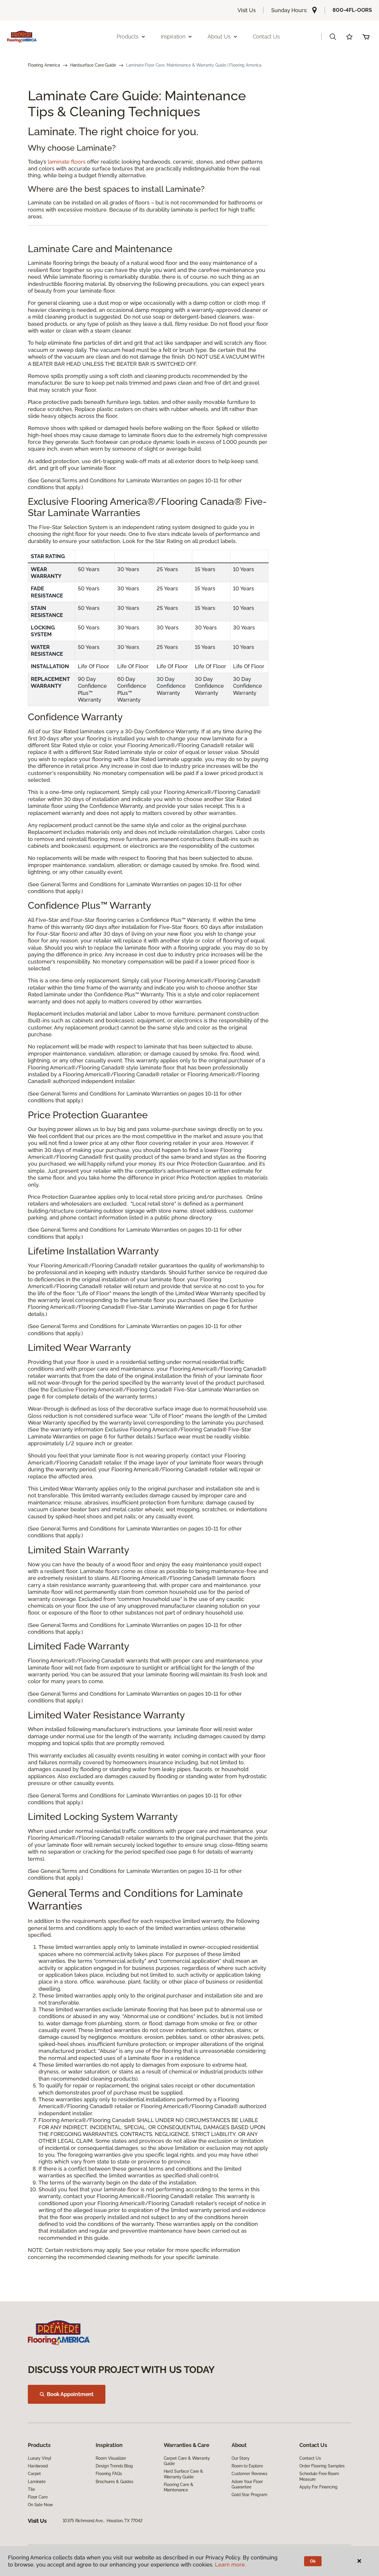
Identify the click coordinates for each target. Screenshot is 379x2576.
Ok (313, 2561)
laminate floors (67, 162)
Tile (31, 2489)
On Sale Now (40, 2505)
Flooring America (44, 65)
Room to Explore (247, 2466)
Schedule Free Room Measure (319, 2476)
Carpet (34, 2474)
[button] (333, 37)
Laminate (37, 2482)
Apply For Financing (318, 2487)
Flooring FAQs (109, 2474)
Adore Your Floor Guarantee (247, 2484)
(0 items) (366, 37)
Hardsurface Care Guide (93, 65)
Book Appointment (70, 2394)
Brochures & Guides (114, 2482)
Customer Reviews (249, 2474)
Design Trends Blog (114, 2466)
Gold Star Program (249, 2495)
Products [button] (128, 37)
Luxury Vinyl (40, 2458)
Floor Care (38, 2497)
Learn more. (231, 2565)
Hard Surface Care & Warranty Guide (183, 2474)
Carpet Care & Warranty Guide (187, 2461)
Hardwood (38, 2466)
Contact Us (266, 37)
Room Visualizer (111, 2458)
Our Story (241, 2458)
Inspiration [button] (173, 37)
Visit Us (247, 10)
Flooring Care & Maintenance (179, 2487)
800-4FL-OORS (352, 10)
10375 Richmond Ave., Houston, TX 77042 (103, 2521)
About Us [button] (219, 37)
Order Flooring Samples (322, 2466)
